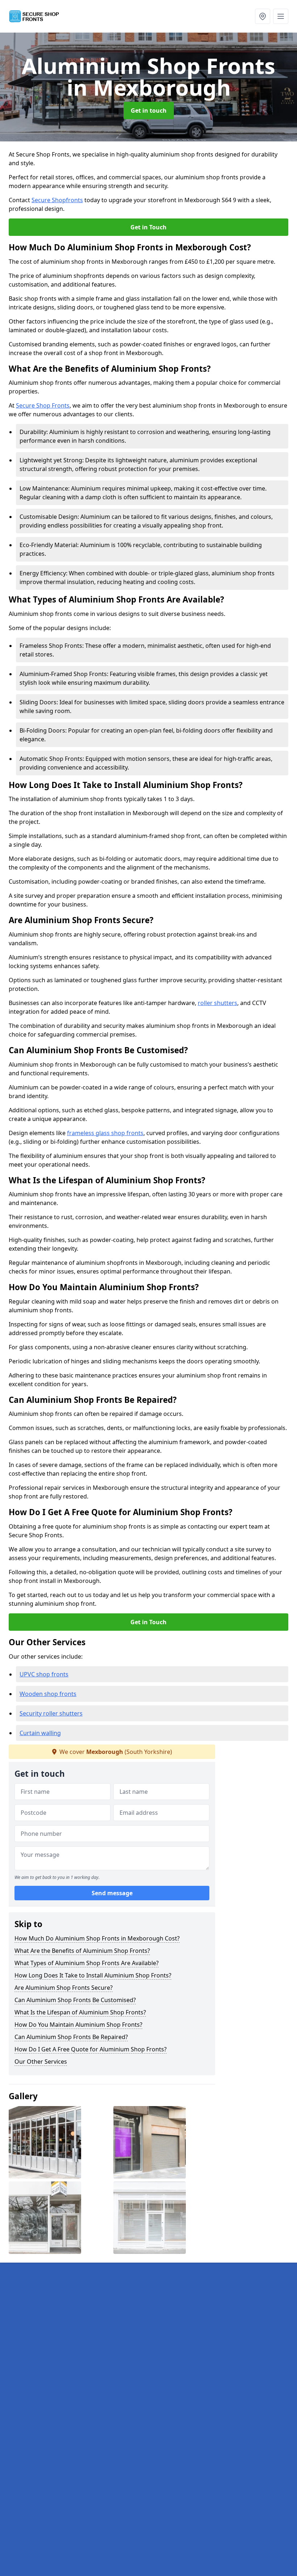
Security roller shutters (51, 1713)
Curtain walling (40, 1733)
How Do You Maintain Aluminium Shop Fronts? (78, 2025)
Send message (112, 1893)
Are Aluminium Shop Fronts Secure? (64, 1988)
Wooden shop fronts (48, 1694)
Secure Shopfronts (57, 200)
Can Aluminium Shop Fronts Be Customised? (75, 2000)
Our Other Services (41, 2062)
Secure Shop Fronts (43, 405)
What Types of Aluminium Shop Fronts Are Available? (87, 1963)
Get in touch (149, 111)
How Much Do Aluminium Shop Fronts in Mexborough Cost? (97, 1938)
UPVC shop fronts (44, 1674)
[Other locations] (263, 16)
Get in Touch (148, 227)
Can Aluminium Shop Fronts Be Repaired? (71, 2037)
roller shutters (217, 1003)
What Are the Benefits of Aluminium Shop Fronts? (82, 1951)
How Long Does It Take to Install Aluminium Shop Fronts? (93, 1975)
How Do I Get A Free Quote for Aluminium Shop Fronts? (91, 2049)
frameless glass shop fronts (105, 1133)
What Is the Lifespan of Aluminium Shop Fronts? (80, 2012)
